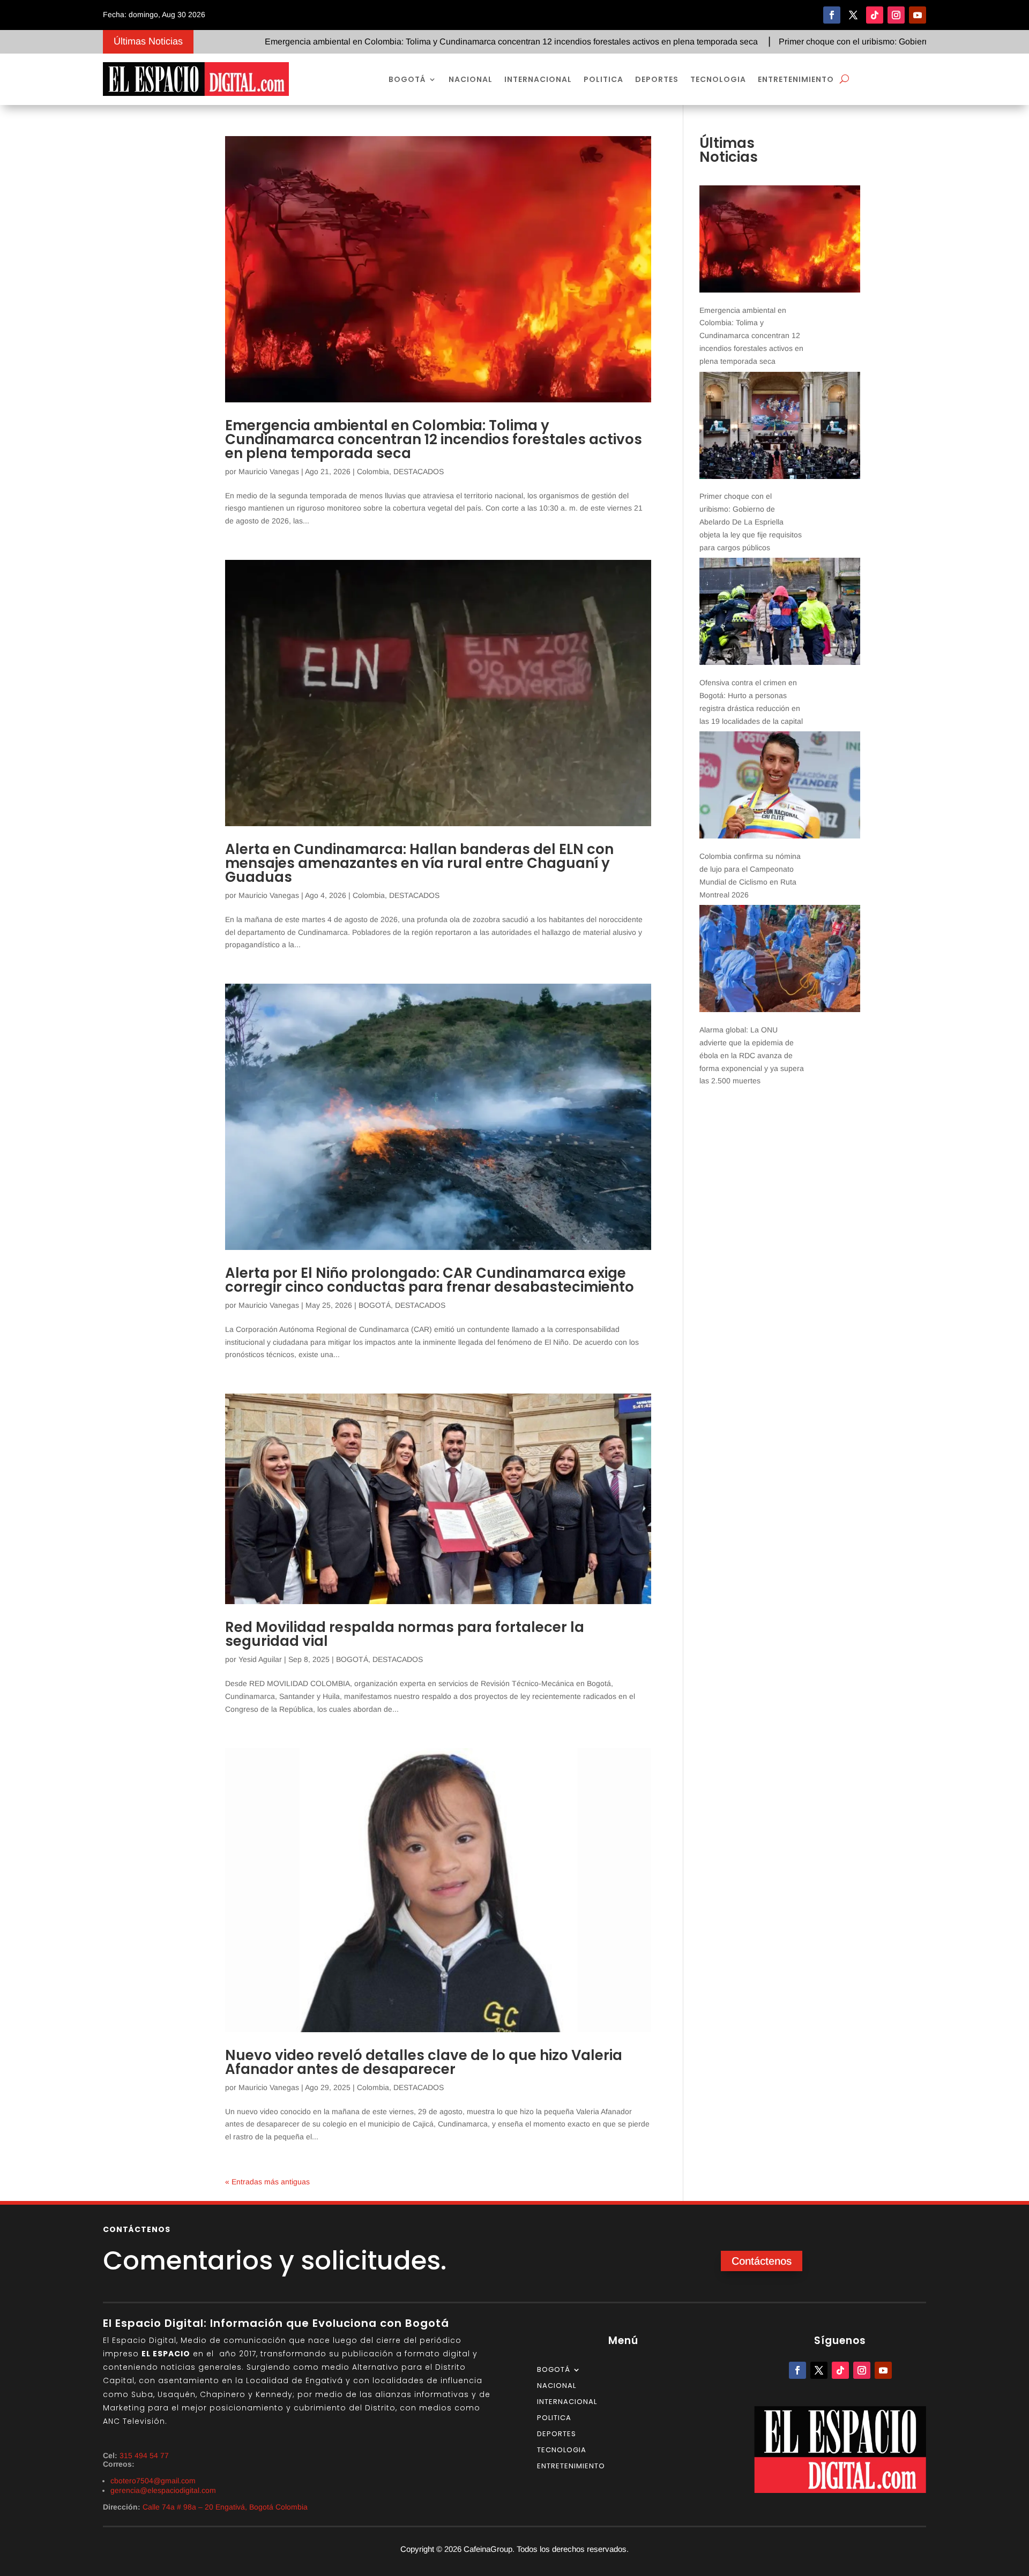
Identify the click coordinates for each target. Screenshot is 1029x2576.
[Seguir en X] (853, 15)
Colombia (373, 471)
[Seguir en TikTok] (875, 15)
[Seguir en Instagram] (896, 15)
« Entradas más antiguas (267, 2182)
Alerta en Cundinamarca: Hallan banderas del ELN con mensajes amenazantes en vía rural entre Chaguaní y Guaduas (419, 863)
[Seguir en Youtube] (918, 15)
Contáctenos (762, 2261)
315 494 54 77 (144, 2455)
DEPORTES (657, 79)
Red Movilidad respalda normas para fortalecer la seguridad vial (405, 1634)
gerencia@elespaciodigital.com (163, 2490)
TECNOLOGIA (718, 79)
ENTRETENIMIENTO (796, 79)
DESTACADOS (419, 471)
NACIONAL (471, 79)
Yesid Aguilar (260, 1659)
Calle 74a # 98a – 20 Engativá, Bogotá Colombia (225, 2507)
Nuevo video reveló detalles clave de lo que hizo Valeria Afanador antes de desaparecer (424, 2062)
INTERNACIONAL (538, 79)
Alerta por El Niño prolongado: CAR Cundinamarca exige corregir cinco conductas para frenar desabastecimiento (430, 1280)
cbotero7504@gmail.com (153, 2481)
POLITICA (603, 79)
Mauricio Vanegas (269, 471)
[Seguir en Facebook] (832, 15)
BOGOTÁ (407, 79)
